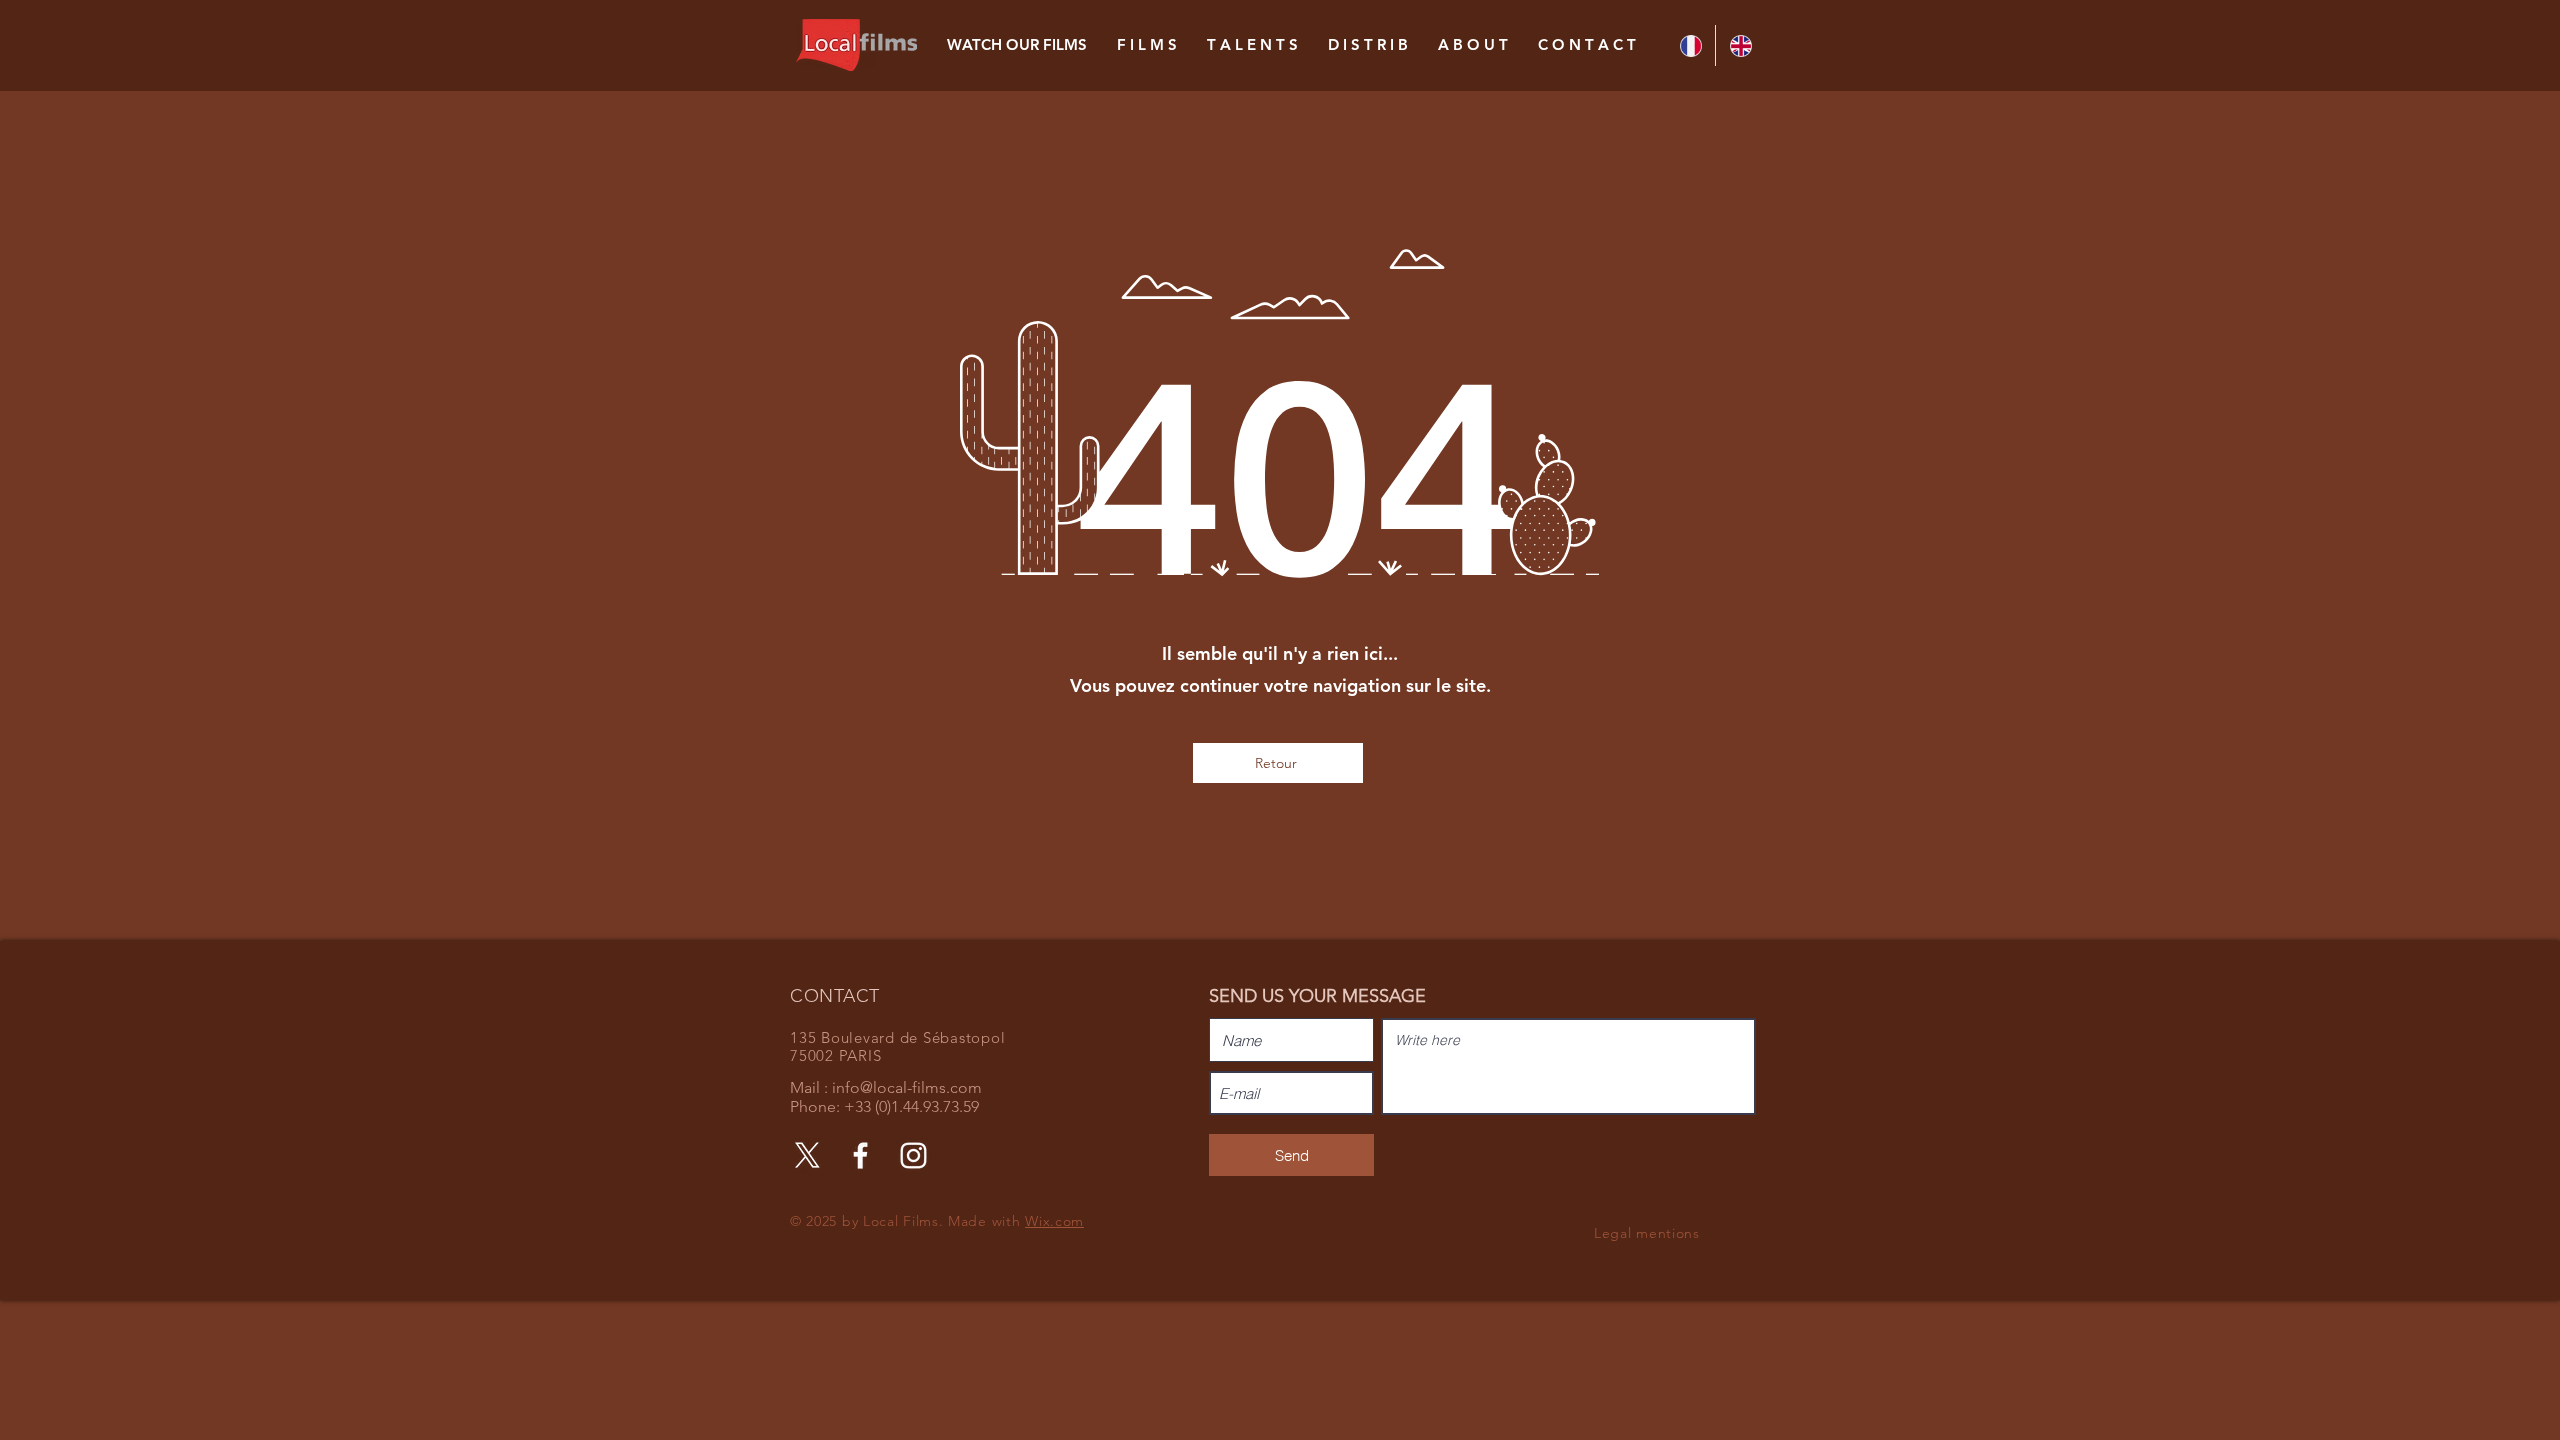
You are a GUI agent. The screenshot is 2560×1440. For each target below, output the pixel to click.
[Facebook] (860, 1155)
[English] (1740, 45)
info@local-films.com (907, 1087)
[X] (807, 1155)
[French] (1690, 45)
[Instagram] (913, 1155)
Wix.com (1054, 1221)
